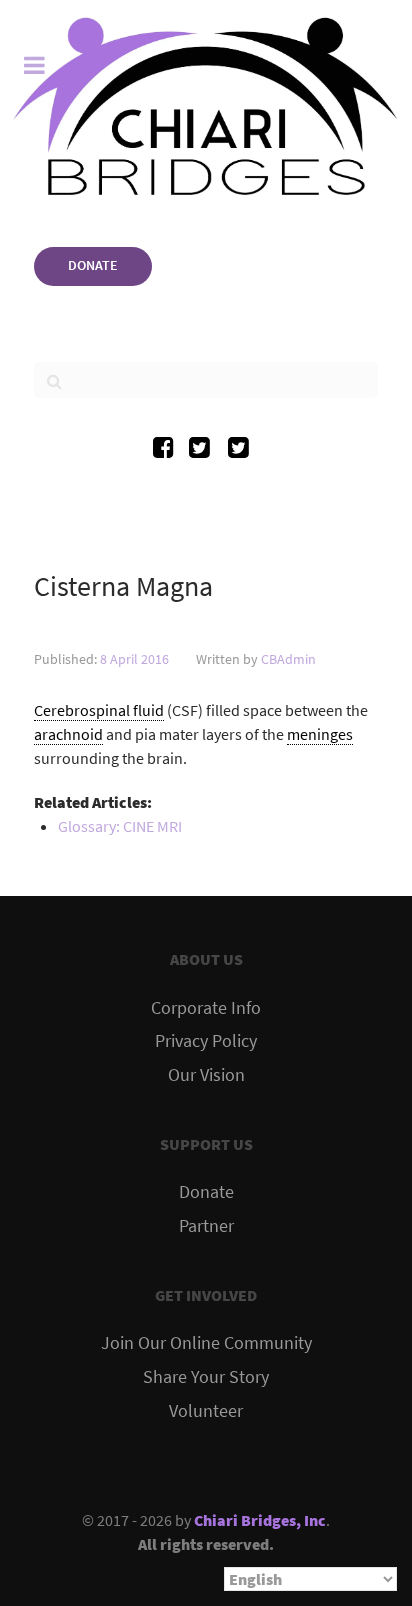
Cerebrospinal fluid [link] (99, 710)
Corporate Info (206, 1008)
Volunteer (206, 1411)
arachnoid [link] (68, 734)
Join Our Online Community (206, 1343)
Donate (206, 1192)
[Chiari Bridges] (206, 106)
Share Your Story (206, 1377)
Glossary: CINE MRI (120, 826)
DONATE (93, 265)
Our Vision (206, 1075)
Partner (206, 1226)
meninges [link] (320, 734)
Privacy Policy (206, 1041)
